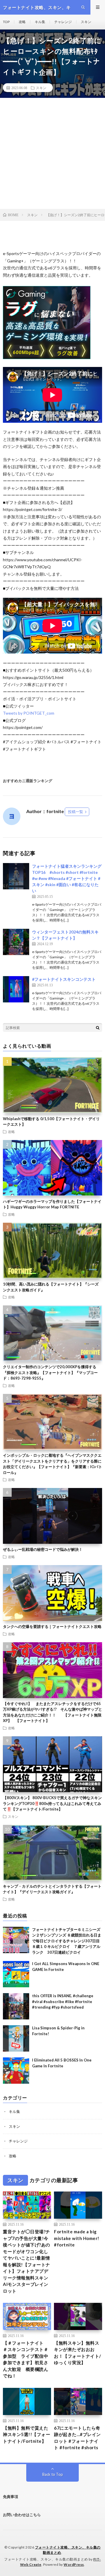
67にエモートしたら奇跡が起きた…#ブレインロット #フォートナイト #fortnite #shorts (77, 2438)
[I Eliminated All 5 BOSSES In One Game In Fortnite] (16, 2071)
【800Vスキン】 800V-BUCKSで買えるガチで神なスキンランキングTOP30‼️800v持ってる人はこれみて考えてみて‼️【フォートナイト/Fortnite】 (52, 1803)
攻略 (22, 22)
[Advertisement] (52, 153)
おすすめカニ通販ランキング (28, 781)
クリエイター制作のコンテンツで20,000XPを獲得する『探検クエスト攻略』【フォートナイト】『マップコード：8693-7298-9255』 (50, 1372)
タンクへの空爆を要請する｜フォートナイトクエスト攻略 (52, 1626)
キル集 (40, 22)
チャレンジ (63, 22)
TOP (6, 22)
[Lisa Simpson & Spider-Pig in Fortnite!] (16, 2038)
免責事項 (10, 2497)
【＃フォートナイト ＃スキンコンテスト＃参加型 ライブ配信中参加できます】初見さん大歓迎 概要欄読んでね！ (26, 2359)
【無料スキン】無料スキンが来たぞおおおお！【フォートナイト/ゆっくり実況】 (78, 2353)
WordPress (74, 2564)
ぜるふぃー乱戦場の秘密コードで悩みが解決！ (43, 1549)
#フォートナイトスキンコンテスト (64, 979)
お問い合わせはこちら (22, 2515)
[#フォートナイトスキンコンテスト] (16, 989)
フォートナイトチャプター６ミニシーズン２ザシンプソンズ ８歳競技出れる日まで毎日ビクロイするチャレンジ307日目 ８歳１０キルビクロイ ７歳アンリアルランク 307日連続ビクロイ (67, 1941)
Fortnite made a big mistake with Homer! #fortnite (77, 2238)
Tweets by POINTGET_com (29, 713)
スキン (86, 22)
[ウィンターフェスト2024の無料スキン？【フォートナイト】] (16, 942)
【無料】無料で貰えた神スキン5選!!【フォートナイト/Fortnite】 (27, 2434)
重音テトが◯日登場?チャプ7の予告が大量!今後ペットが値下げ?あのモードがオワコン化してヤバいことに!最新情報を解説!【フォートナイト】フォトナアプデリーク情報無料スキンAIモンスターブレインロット (27, 2261)
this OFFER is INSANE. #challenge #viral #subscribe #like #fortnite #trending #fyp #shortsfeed (63, 2001)
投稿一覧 (76, 812)
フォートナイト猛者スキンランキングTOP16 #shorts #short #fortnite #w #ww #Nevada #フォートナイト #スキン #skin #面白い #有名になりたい (67, 878)
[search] (98, 1028)
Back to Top (53, 2474)
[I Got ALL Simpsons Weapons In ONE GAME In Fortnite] (16, 1974)
